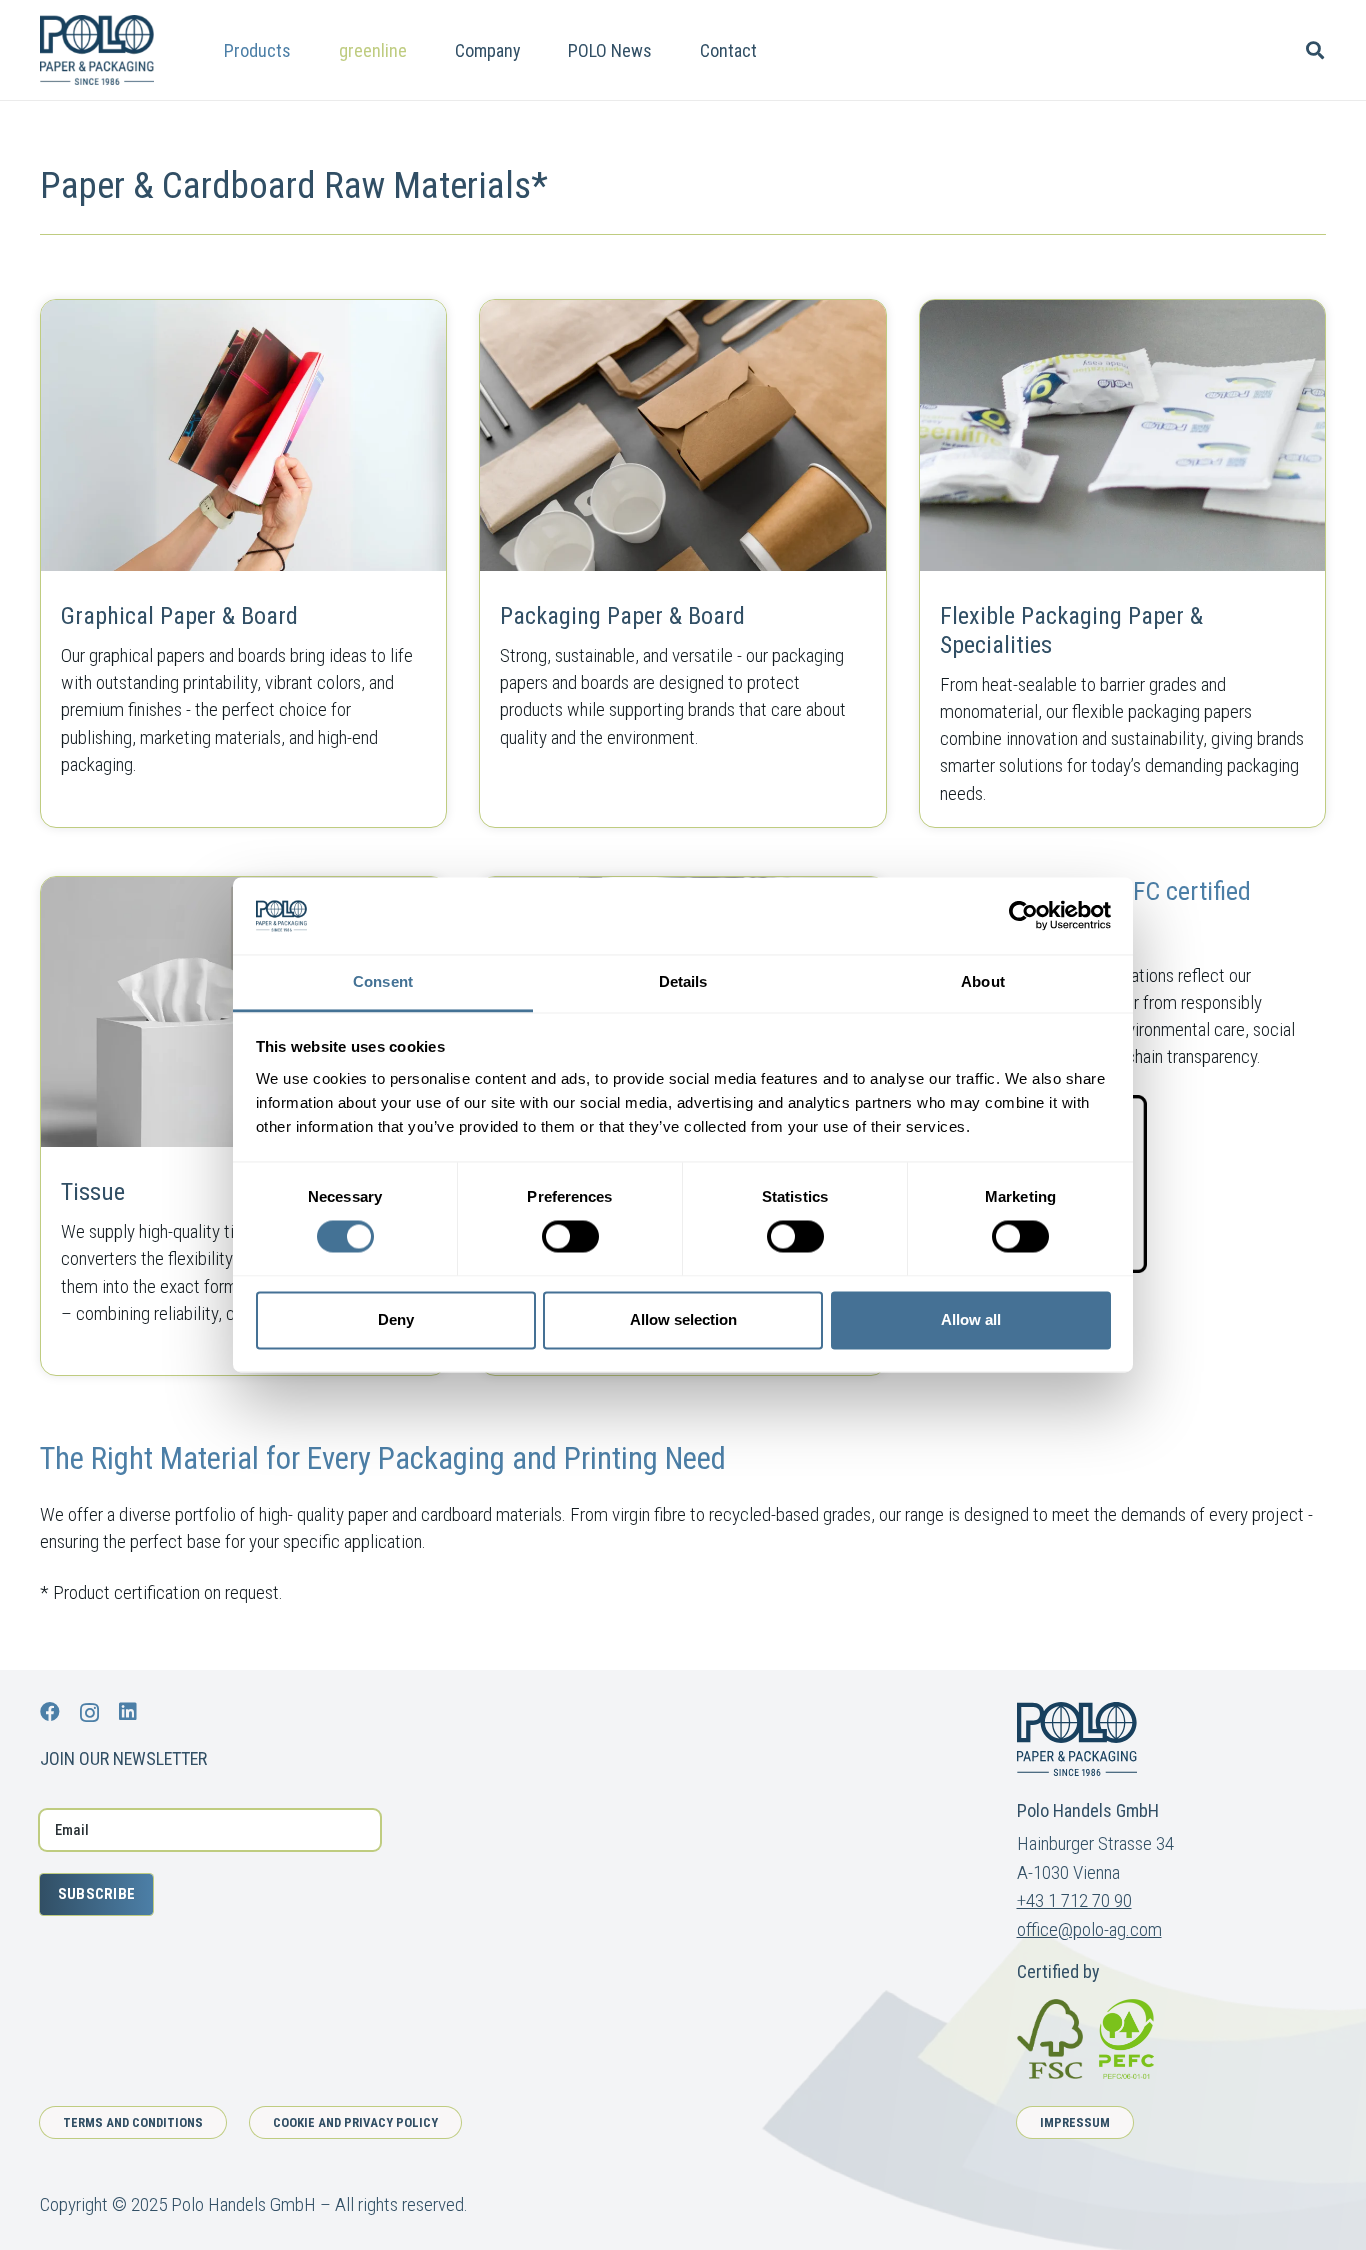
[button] (307, 50)
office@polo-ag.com (1089, 1929)
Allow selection (683, 1319)
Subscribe (97, 1894)
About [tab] (983, 981)
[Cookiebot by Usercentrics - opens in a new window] (1023, 916)
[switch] (570, 1237)
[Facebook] (50, 1712)
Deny (396, 1319)
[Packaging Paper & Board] (682, 563)
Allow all (971, 1319)
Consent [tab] (383, 981)
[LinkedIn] (128, 1712)
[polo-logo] (97, 50)
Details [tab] (683, 981)
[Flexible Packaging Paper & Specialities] (1122, 563)
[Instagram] (89, 1713)
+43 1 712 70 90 (1074, 1900)
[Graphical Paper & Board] (243, 563)
